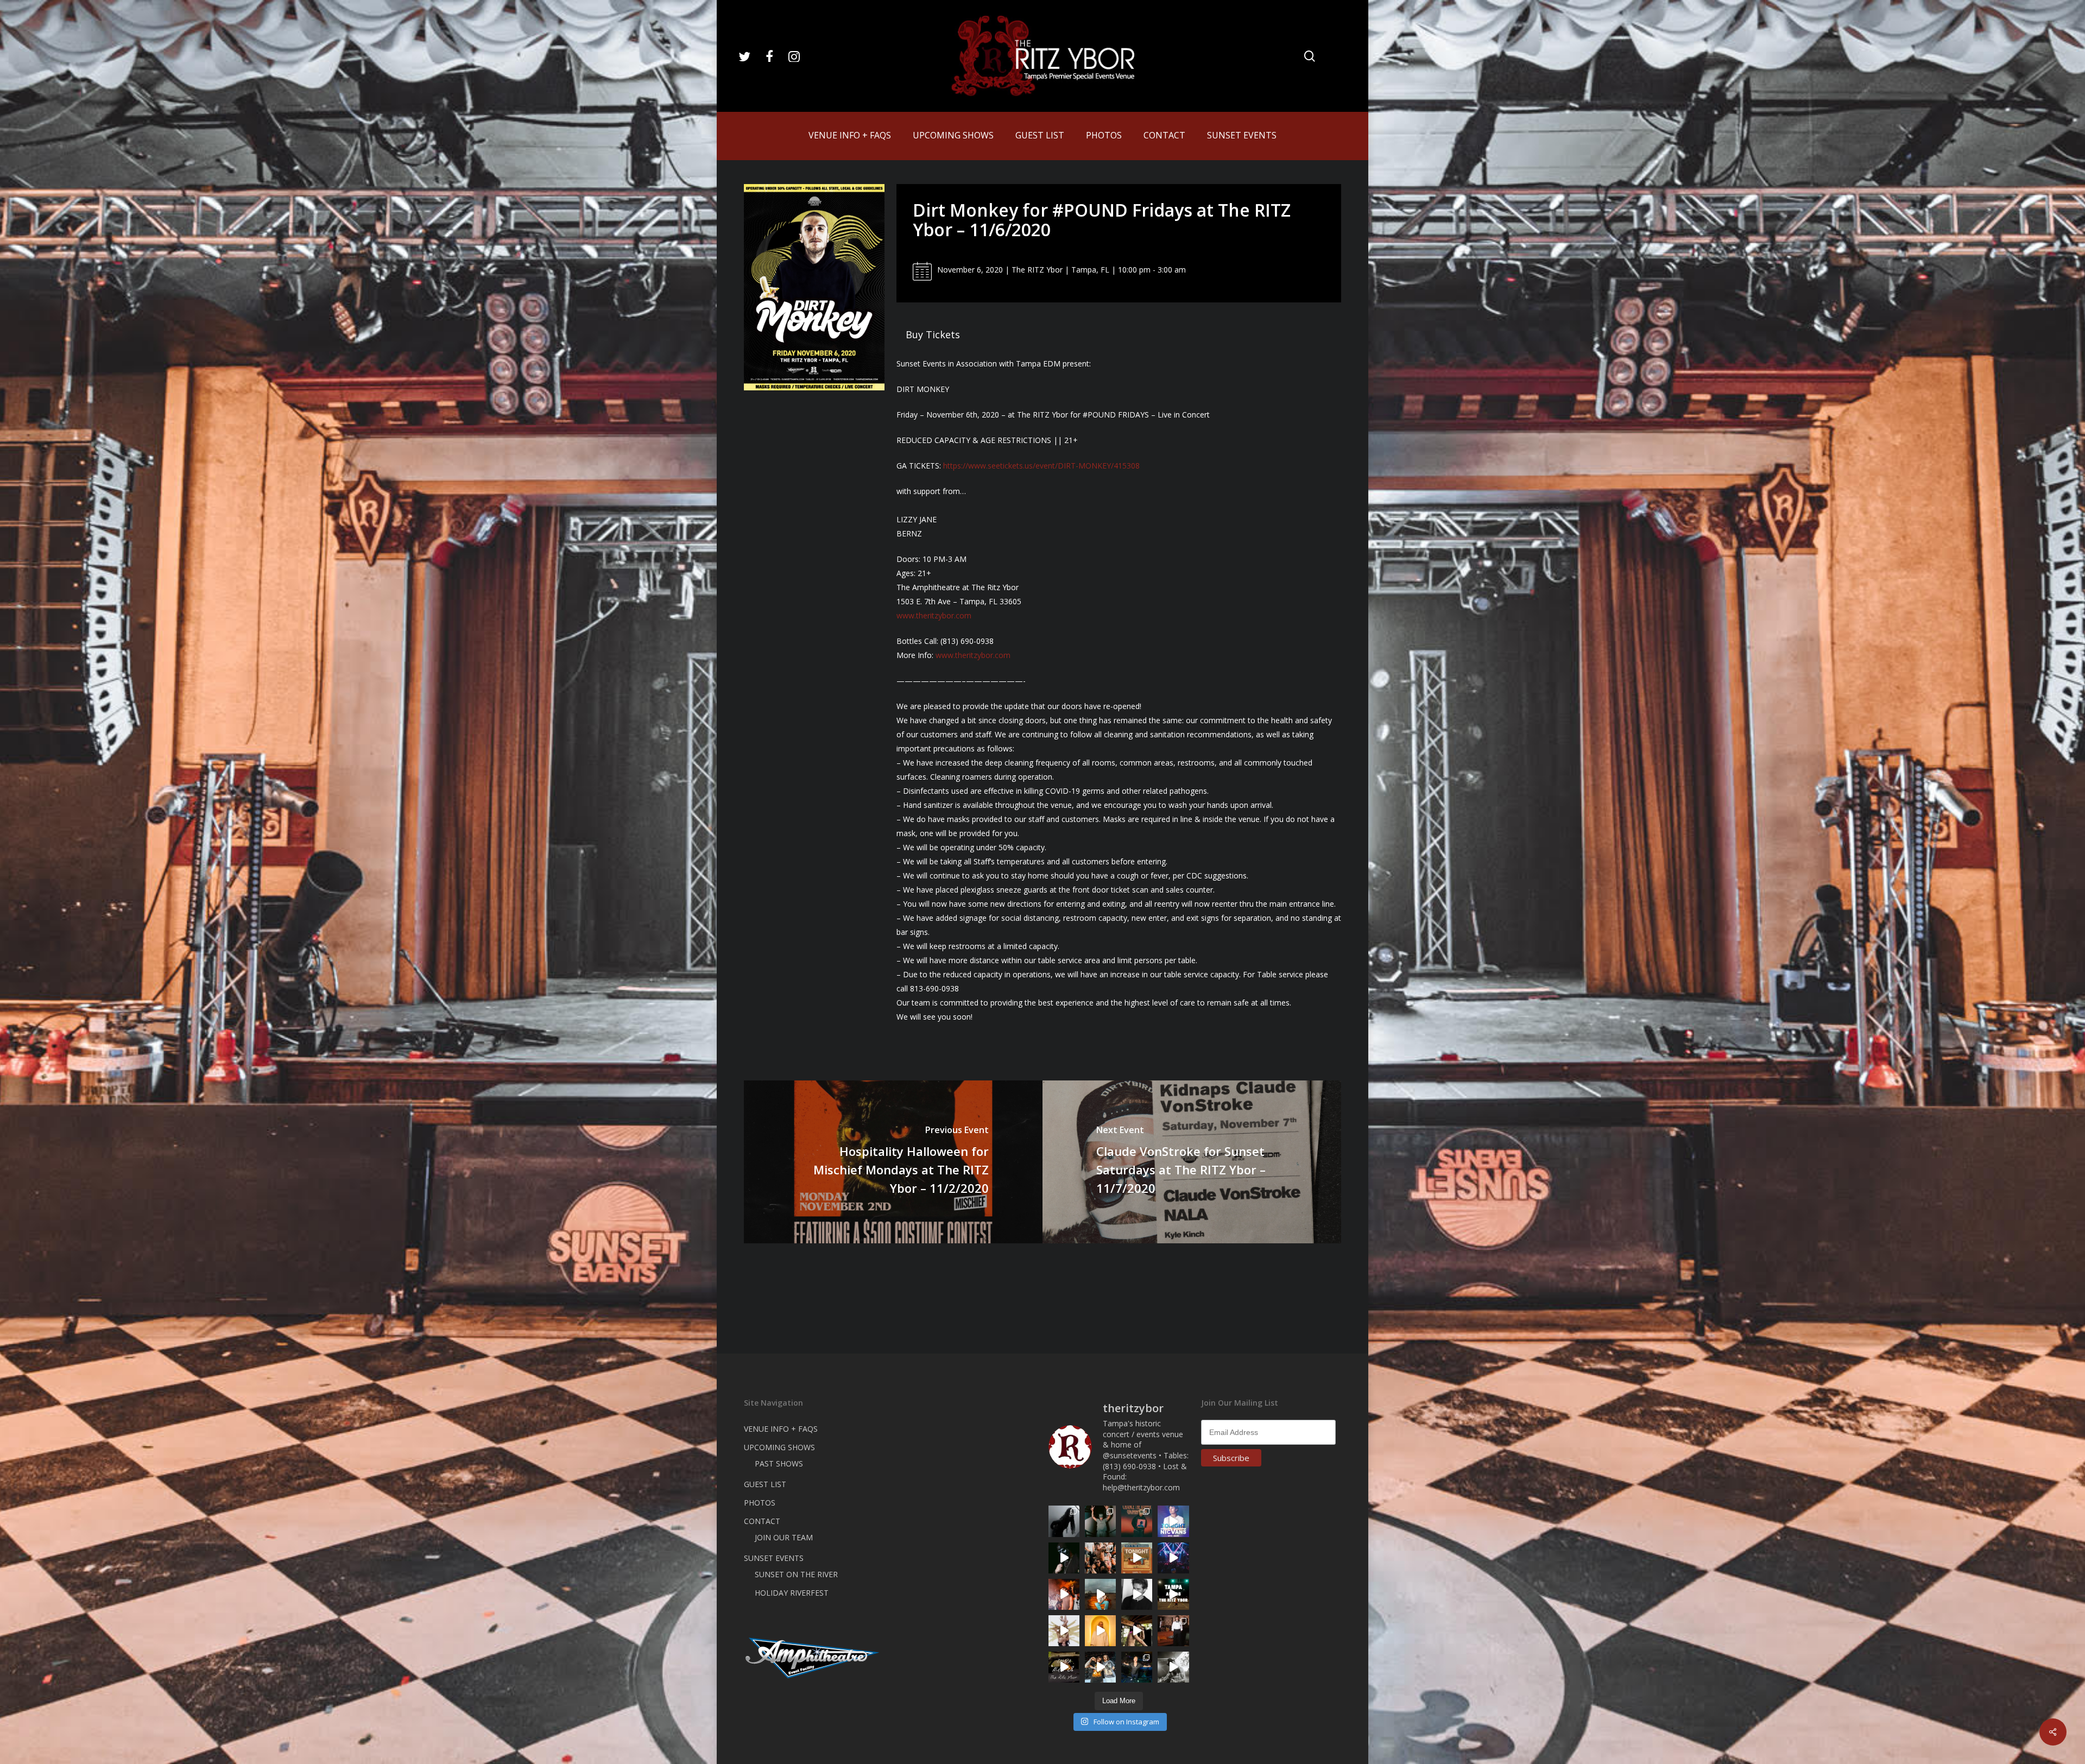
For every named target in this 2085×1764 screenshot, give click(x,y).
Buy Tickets (933, 334)
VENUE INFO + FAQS (781, 1429)
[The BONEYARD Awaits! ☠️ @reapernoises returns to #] (1064, 1558)
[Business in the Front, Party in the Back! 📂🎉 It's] (1173, 1631)
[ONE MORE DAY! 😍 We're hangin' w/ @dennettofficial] (1100, 1594)
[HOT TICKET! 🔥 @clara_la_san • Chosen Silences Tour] (1064, 1521)
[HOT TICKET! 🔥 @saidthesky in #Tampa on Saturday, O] (1100, 1631)
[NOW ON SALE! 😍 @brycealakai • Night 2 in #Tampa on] (1173, 1558)
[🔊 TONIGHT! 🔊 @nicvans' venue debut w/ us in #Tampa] (1173, 1521)
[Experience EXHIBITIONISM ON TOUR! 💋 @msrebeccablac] (1064, 1631)
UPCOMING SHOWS (779, 1447)
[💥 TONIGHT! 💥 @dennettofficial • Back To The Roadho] (1137, 1558)
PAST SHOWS (779, 1463)
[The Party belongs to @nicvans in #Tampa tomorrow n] (1100, 1558)
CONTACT (762, 1521)
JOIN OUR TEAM (784, 1537)
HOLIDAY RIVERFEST (792, 1593)
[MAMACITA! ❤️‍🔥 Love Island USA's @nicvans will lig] (1064, 1594)
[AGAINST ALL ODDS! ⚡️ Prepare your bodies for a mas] (1100, 1667)
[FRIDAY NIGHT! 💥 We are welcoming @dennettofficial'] (1064, 1667)
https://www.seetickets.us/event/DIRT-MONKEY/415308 (1041, 466)
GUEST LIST (765, 1484)
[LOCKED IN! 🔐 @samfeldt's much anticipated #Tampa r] (1137, 1667)
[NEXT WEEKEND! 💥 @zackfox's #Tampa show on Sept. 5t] (1100, 1521)
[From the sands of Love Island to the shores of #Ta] (1137, 1631)
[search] (1310, 56)
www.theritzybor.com (934, 615)
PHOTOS (760, 1503)
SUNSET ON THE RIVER (796, 1574)
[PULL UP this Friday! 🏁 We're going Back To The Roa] (1173, 1594)
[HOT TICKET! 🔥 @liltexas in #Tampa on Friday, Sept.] (1173, 1667)
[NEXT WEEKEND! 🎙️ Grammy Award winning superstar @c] (1137, 1521)
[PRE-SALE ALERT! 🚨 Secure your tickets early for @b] (1137, 1594)
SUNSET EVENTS (774, 1558)
